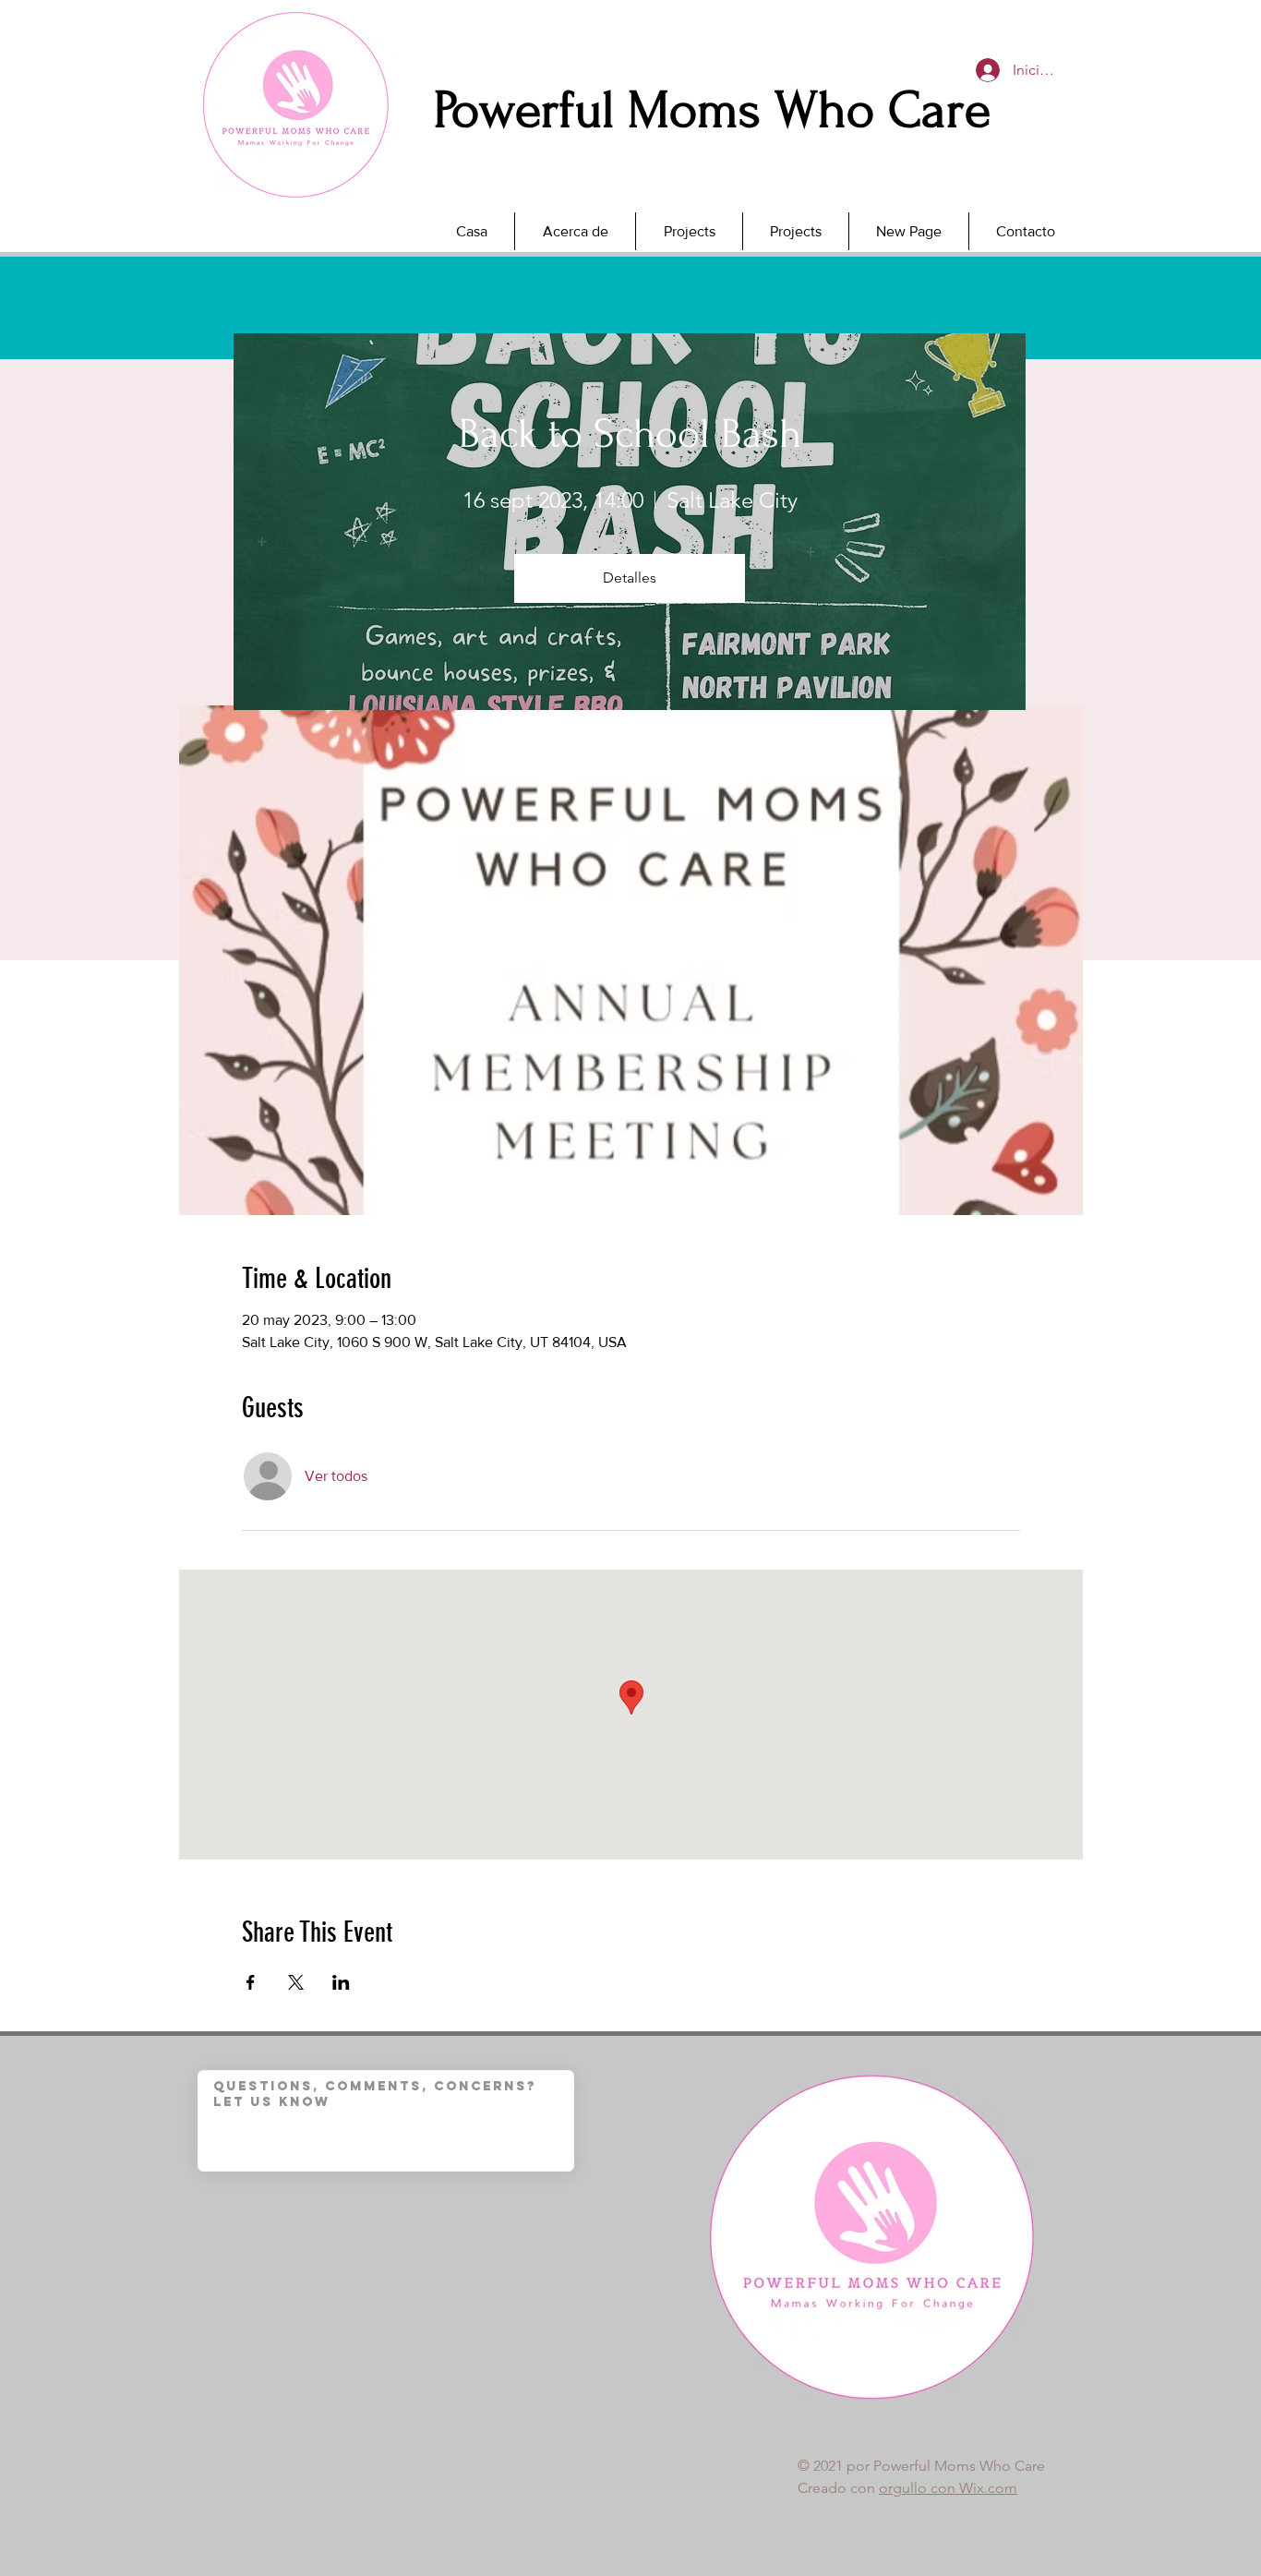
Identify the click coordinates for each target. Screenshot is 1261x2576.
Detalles (630, 578)
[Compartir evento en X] (296, 1982)
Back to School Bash (630, 434)
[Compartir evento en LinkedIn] (341, 1982)
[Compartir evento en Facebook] (251, 1982)
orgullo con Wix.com (948, 2488)
